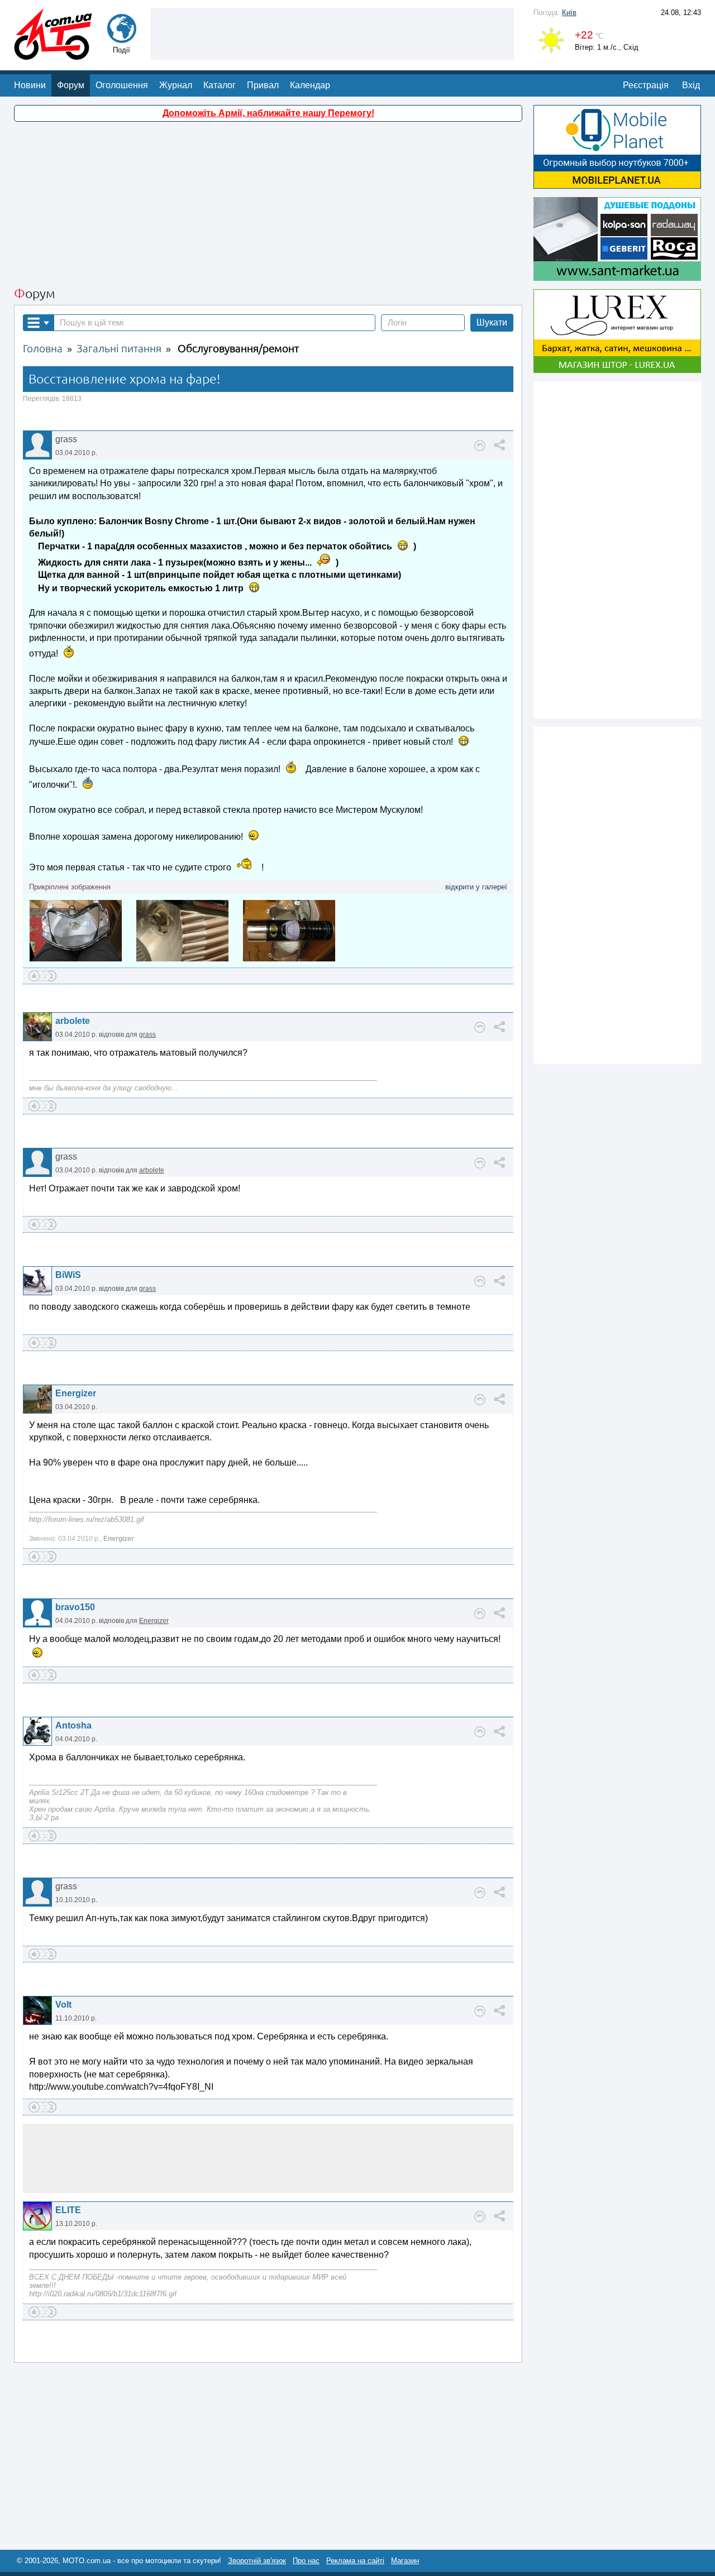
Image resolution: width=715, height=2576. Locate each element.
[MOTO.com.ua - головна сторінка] (53, 54)
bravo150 (75, 1607)
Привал (263, 85)
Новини (30, 85)
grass (147, 1035)
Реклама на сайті (355, 2561)
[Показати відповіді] (480, 446)
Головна (43, 349)
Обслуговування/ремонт (238, 349)
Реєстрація (646, 85)
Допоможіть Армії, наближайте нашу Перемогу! (268, 113)
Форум (71, 85)
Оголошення (122, 85)
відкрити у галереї (476, 887)
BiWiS (68, 1275)
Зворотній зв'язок (257, 2561)
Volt (63, 2005)
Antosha (73, 1725)
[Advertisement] (332, 33)
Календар (310, 85)
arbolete (73, 1021)
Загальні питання (119, 349)
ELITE (68, 2210)
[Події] (122, 38)
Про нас (306, 2561)
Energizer (76, 1393)
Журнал (176, 85)
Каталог (220, 85)
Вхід (691, 85)
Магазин (405, 2561)
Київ (569, 13)
